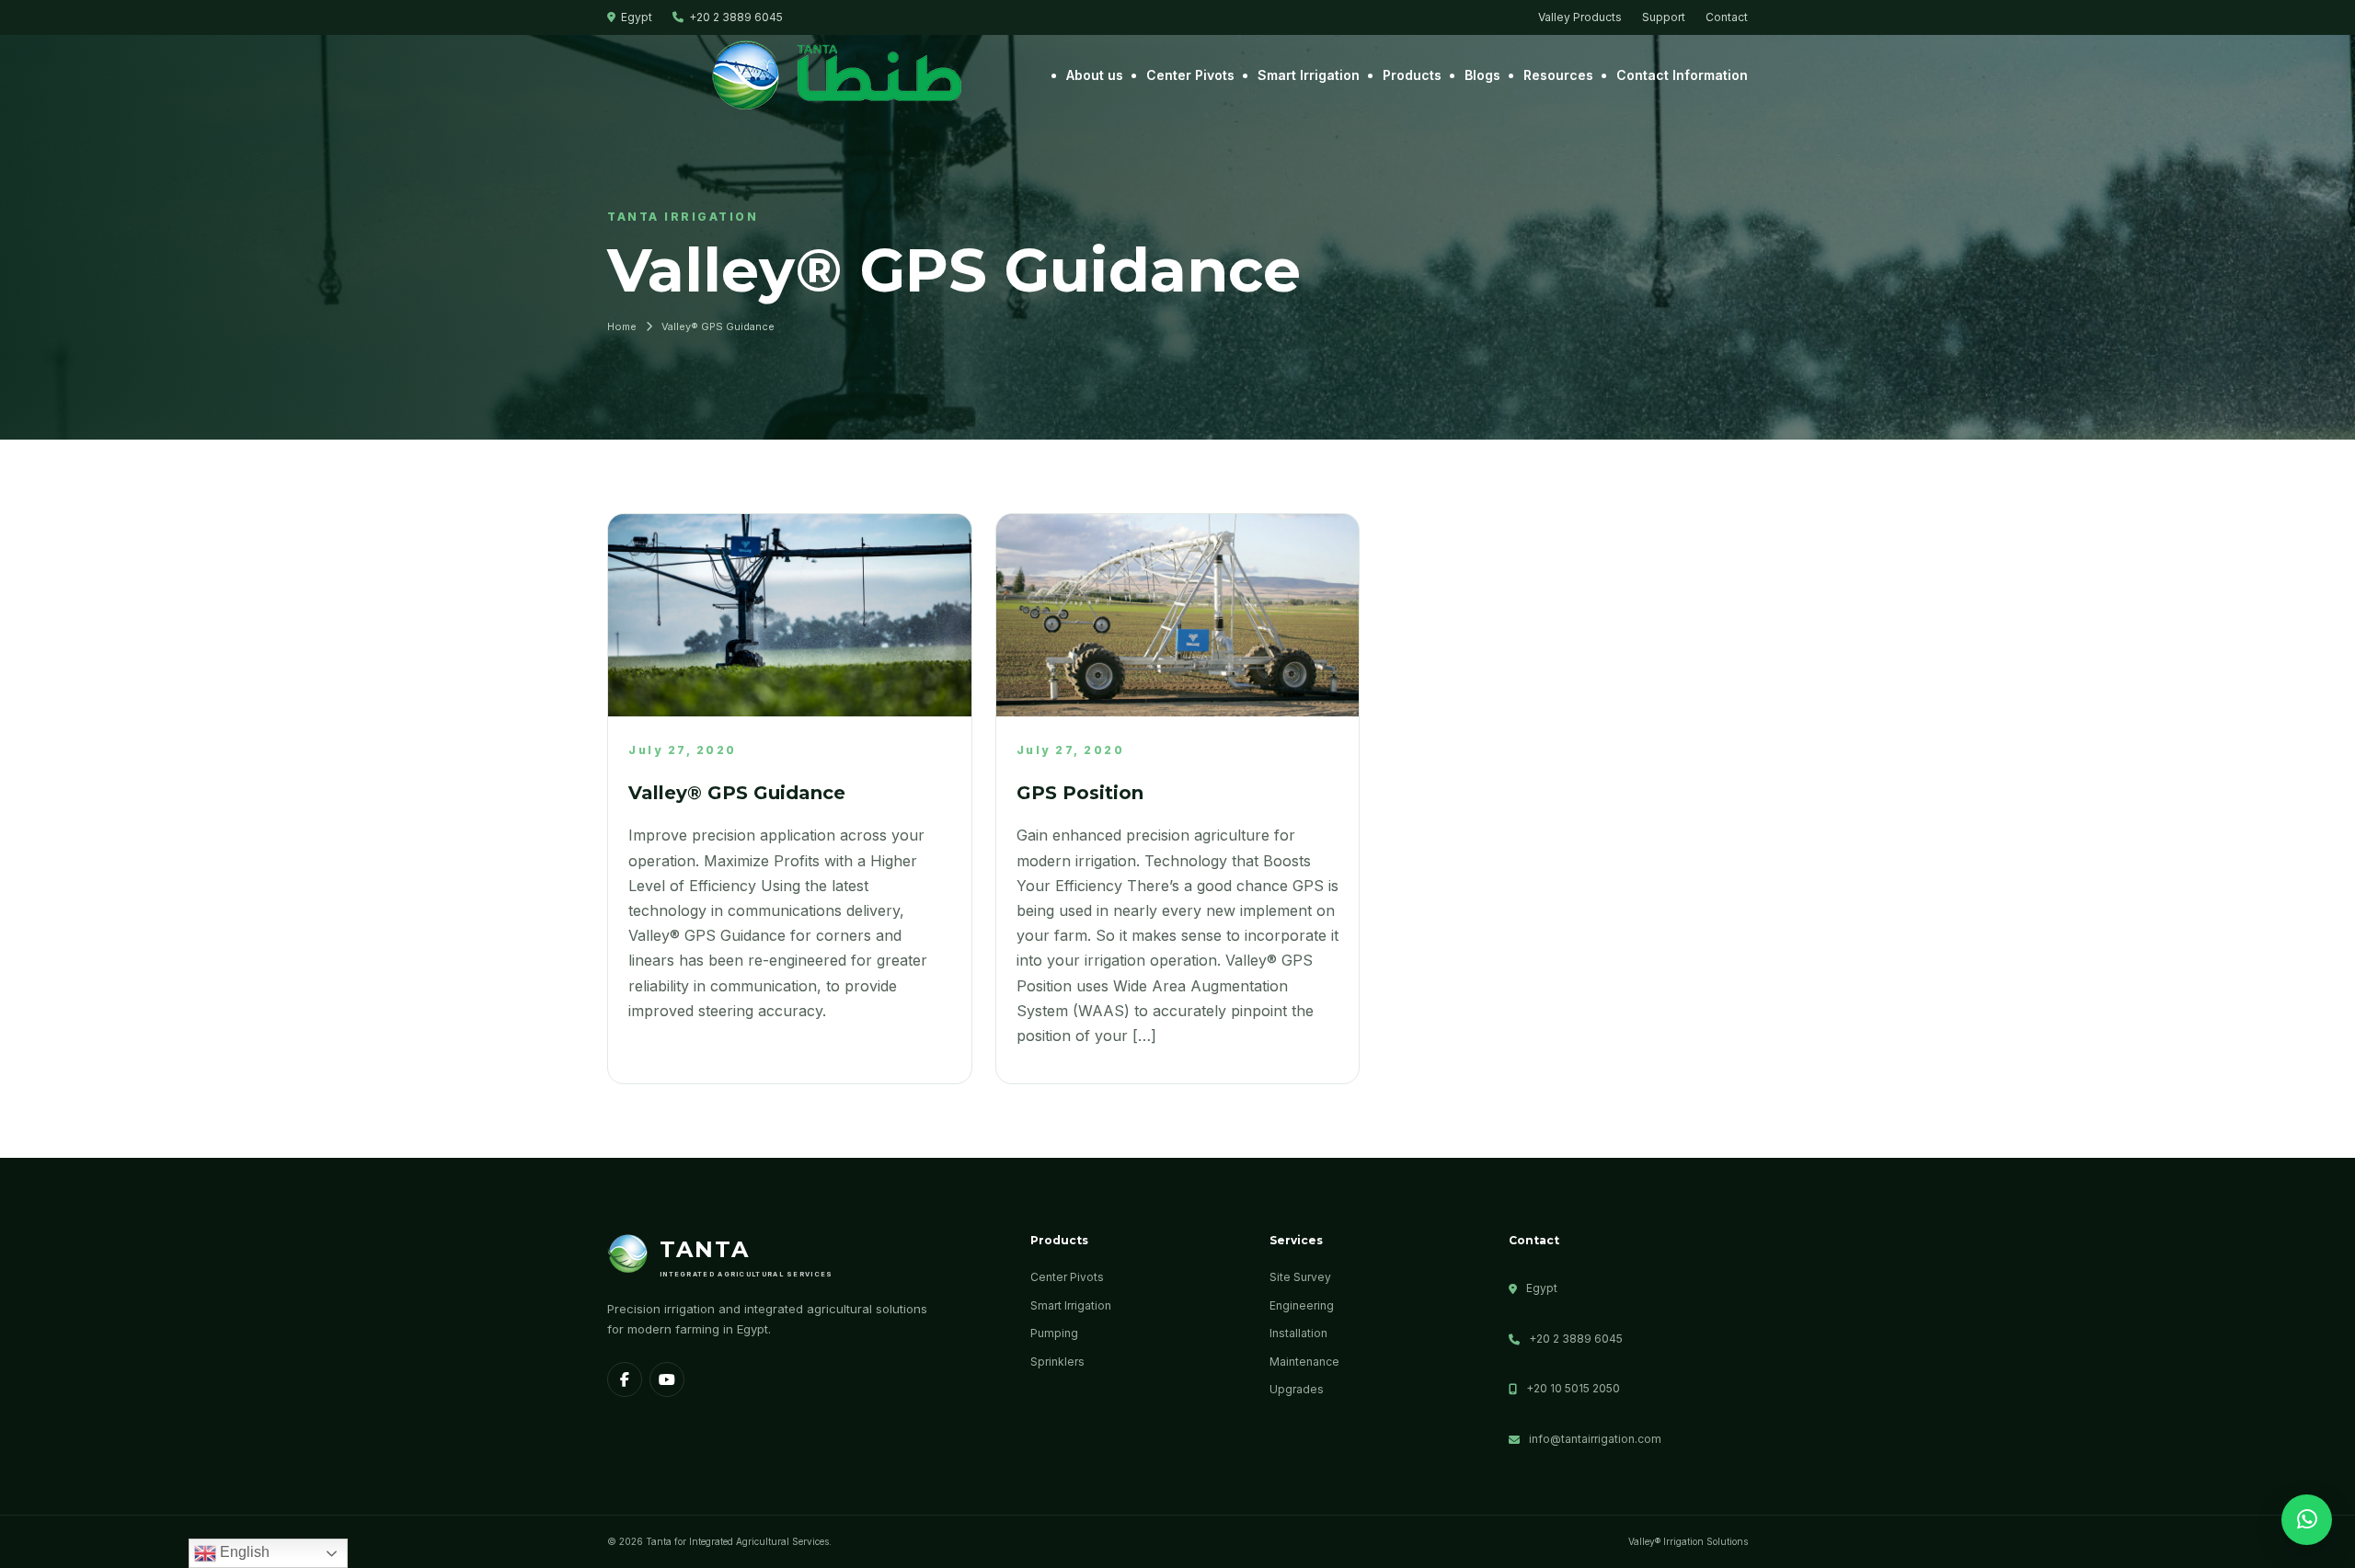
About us (1095, 75)
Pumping (1054, 1333)
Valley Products (1580, 17)
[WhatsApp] (2307, 1520)
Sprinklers (1057, 1362)
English (243, 1552)
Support (1664, 17)
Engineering (1302, 1305)
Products (1412, 75)
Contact (1727, 17)
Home (622, 326)
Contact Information (1682, 75)
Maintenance (1304, 1362)
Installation (1298, 1333)
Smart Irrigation (1309, 75)
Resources (1558, 75)
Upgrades (1297, 1389)
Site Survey (1300, 1277)
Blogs (1482, 75)
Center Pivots (1190, 75)
